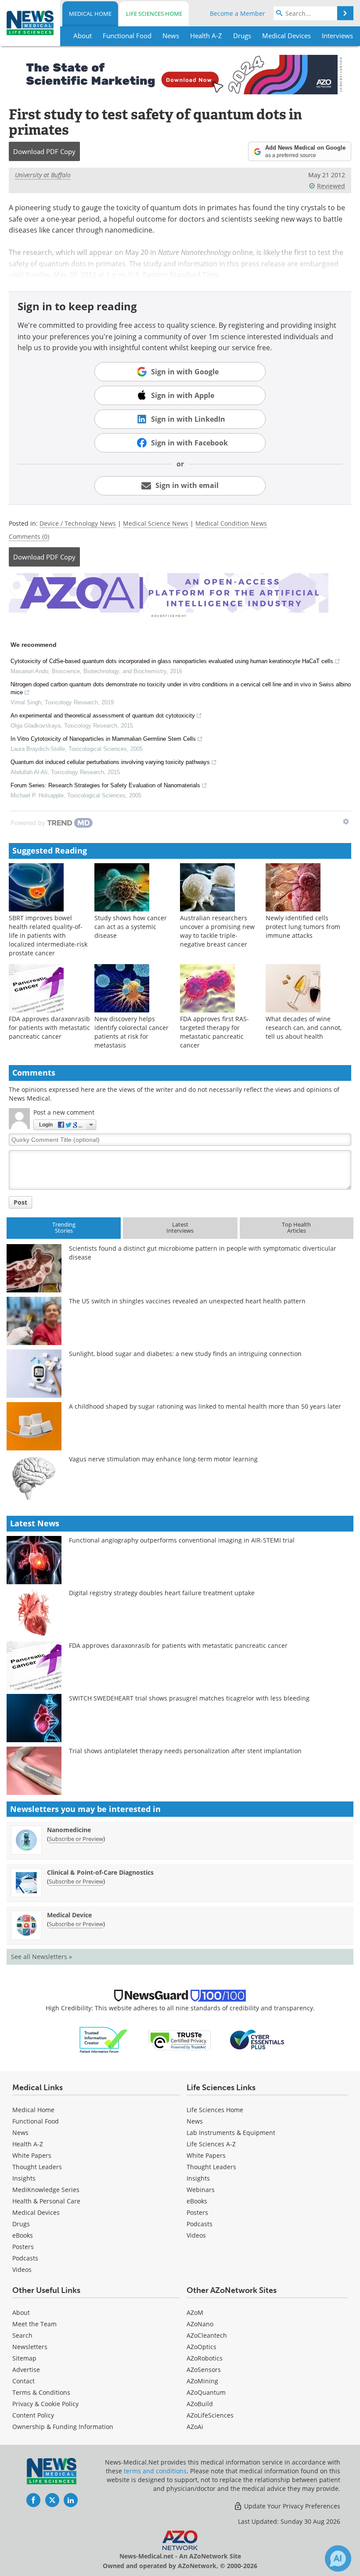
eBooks (23, 2235)
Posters (23, 2247)
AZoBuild (200, 2404)
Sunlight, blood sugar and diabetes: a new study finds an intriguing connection (185, 1354)
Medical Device (69, 1915)
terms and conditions (155, 2471)
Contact (23, 2381)
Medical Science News (156, 523)
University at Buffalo (43, 175)
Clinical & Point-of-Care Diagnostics (100, 1872)
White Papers (32, 2155)
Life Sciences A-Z (211, 2144)
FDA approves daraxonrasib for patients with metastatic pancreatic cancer (49, 1028)
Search (22, 2335)
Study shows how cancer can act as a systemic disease (131, 927)
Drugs (21, 2224)
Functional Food (36, 2121)
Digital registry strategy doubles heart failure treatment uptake (162, 1593)
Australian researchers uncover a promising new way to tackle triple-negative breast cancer (217, 931)
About (21, 2312)
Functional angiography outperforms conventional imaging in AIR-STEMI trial (182, 1540)
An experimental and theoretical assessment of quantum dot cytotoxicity (103, 716)
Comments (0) (29, 536)
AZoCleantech (207, 2335)
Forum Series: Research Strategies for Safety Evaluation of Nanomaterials (105, 785)
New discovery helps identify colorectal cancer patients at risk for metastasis (131, 1032)
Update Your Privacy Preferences (291, 2506)
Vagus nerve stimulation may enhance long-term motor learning (163, 1459)
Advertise (26, 2370)
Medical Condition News (231, 523)
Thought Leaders (37, 2167)
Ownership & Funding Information (63, 2427)
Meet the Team (34, 2324)
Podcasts (25, 2258)
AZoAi (195, 2427)
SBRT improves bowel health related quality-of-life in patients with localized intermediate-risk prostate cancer (48, 935)
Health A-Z (28, 2144)
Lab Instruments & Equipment (231, 2133)
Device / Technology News (78, 523)
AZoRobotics (205, 2358)
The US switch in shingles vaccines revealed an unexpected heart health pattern (187, 1301)
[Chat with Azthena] (338, 2558)
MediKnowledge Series (46, 2190)
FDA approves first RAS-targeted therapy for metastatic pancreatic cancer (214, 1032)
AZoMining (202, 2381)
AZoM (195, 2312)
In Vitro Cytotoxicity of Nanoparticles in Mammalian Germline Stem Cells (103, 739)
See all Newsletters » (41, 1957)
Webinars (201, 2190)
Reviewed (331, 186)
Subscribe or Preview (76, 1839)
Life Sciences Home (154, 14)
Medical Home (90, 14)
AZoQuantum (206, 2392)
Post (20, 1202)
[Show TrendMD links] (346, 822)
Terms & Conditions (41, 2392)
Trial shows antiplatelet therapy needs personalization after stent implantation (185, 1751)
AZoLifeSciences (210, 2415)
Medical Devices (36, 2212)
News (20, 2133)
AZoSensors (204, 2370)
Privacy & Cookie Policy (45, 2404)
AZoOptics (202, 2347)
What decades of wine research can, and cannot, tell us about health (304, 1028)
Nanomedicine (69, 1830)
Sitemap (24, 2358)
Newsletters (30, 2347)
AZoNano (200, 2324)
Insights (24, 2178)
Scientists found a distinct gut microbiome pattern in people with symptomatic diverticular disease (203, 1253)
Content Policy (33, 2415)
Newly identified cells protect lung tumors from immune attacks (303, 927)
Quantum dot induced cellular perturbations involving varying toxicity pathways (110, 762)
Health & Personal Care (46, 2201)
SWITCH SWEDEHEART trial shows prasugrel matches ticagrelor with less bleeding (189, 1698)
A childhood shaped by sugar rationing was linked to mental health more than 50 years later (205, 1406)
